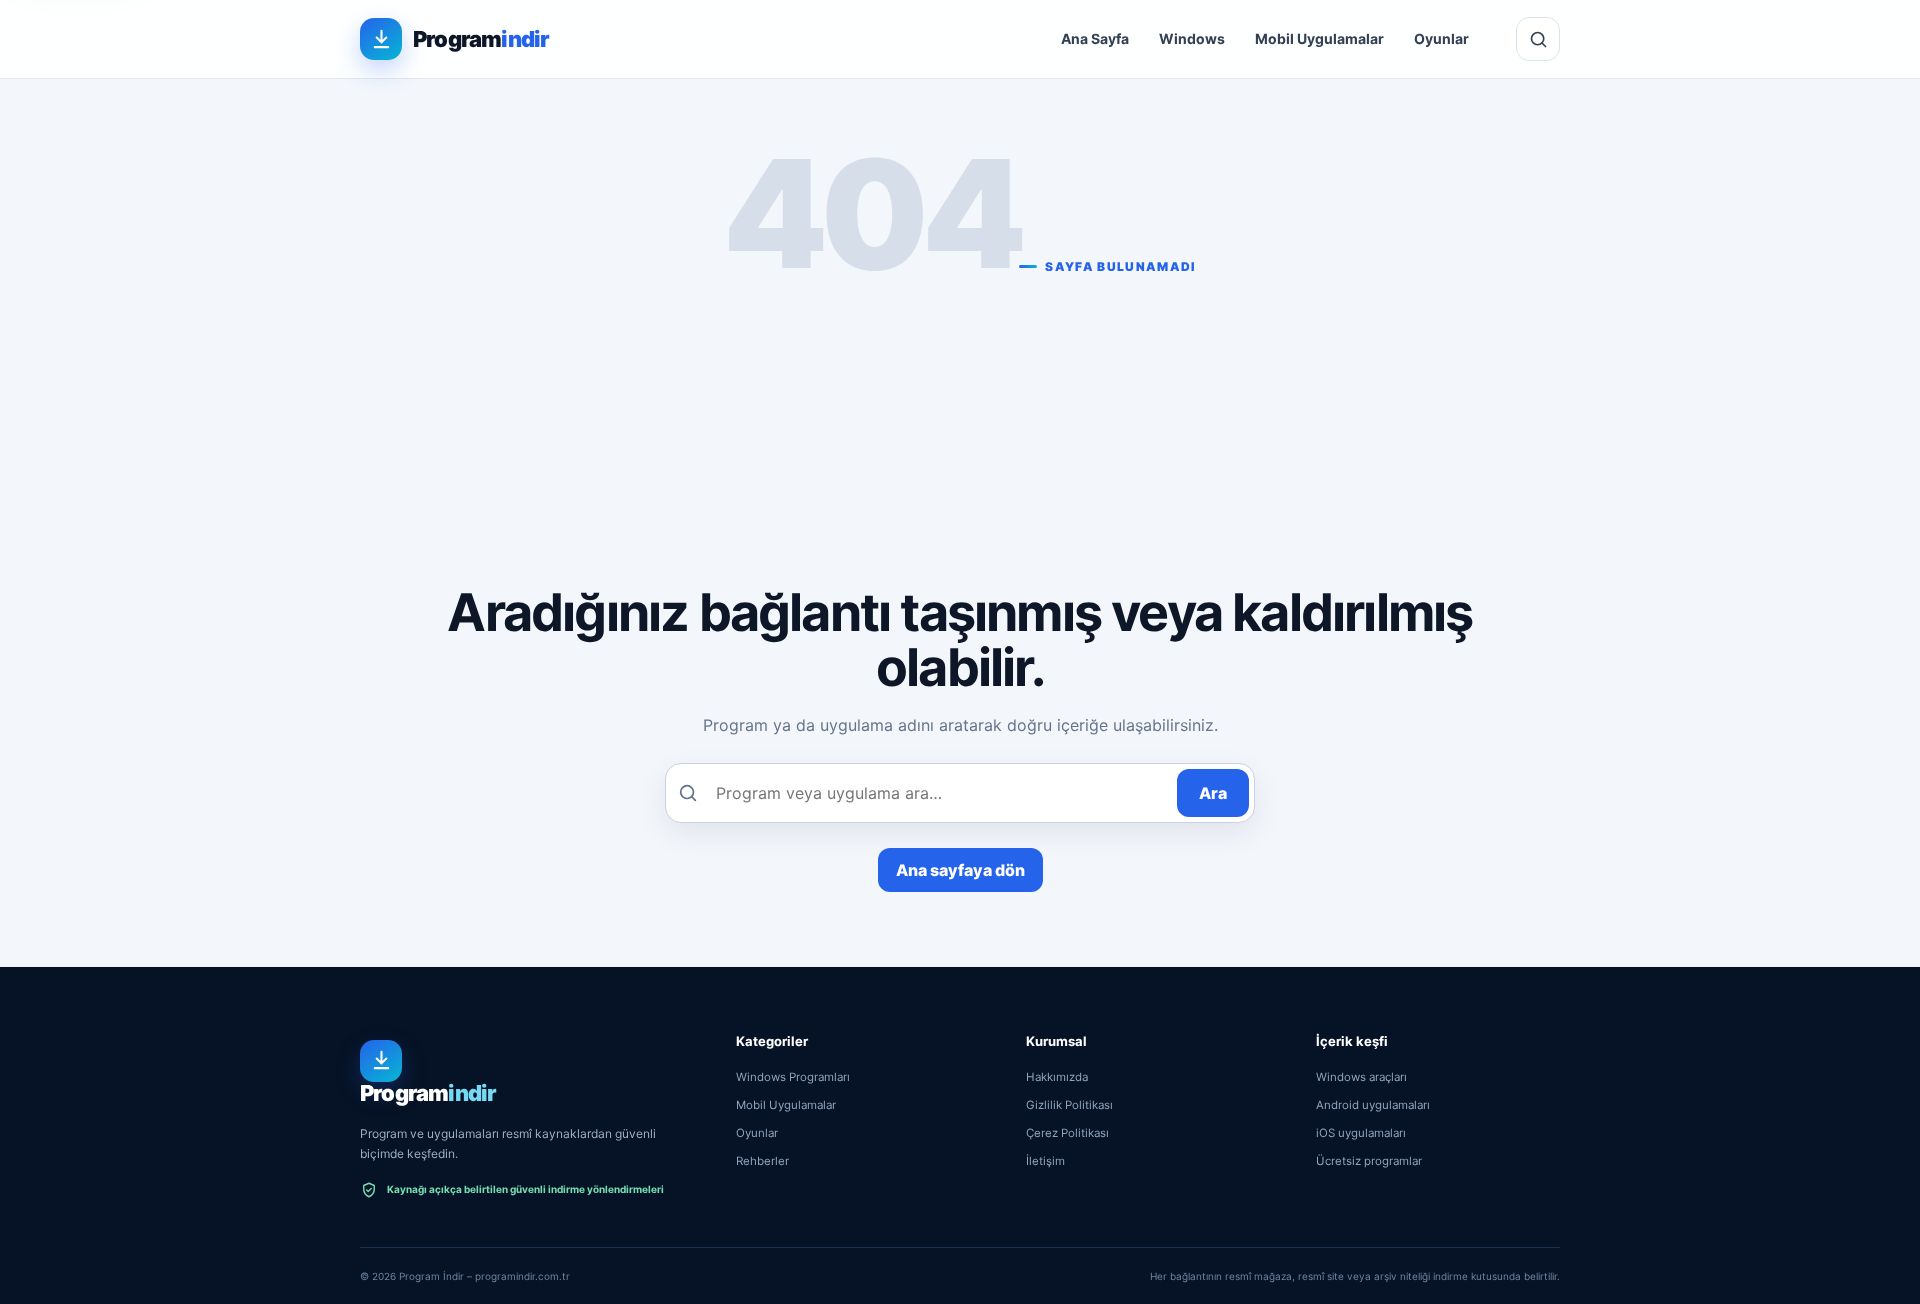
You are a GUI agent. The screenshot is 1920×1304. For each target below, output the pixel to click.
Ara (1213, 793)
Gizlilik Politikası (1069, 1105)
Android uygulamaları (1373, 1105)
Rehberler (762, 1161)
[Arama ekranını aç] (1538, 39)
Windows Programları (793, 1077)
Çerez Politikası (1067, 1133)
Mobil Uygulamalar (1319, 38)
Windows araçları (1361, 1077)
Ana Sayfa (1095, 38)
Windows (1192, 38)
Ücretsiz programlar (1369, 1161)
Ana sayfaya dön (960, 870)
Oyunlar (1441, 38)
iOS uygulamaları (1361, 1133)
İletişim (1045, 1161)
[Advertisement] (960, 424)
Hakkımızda (1057, 1077)
